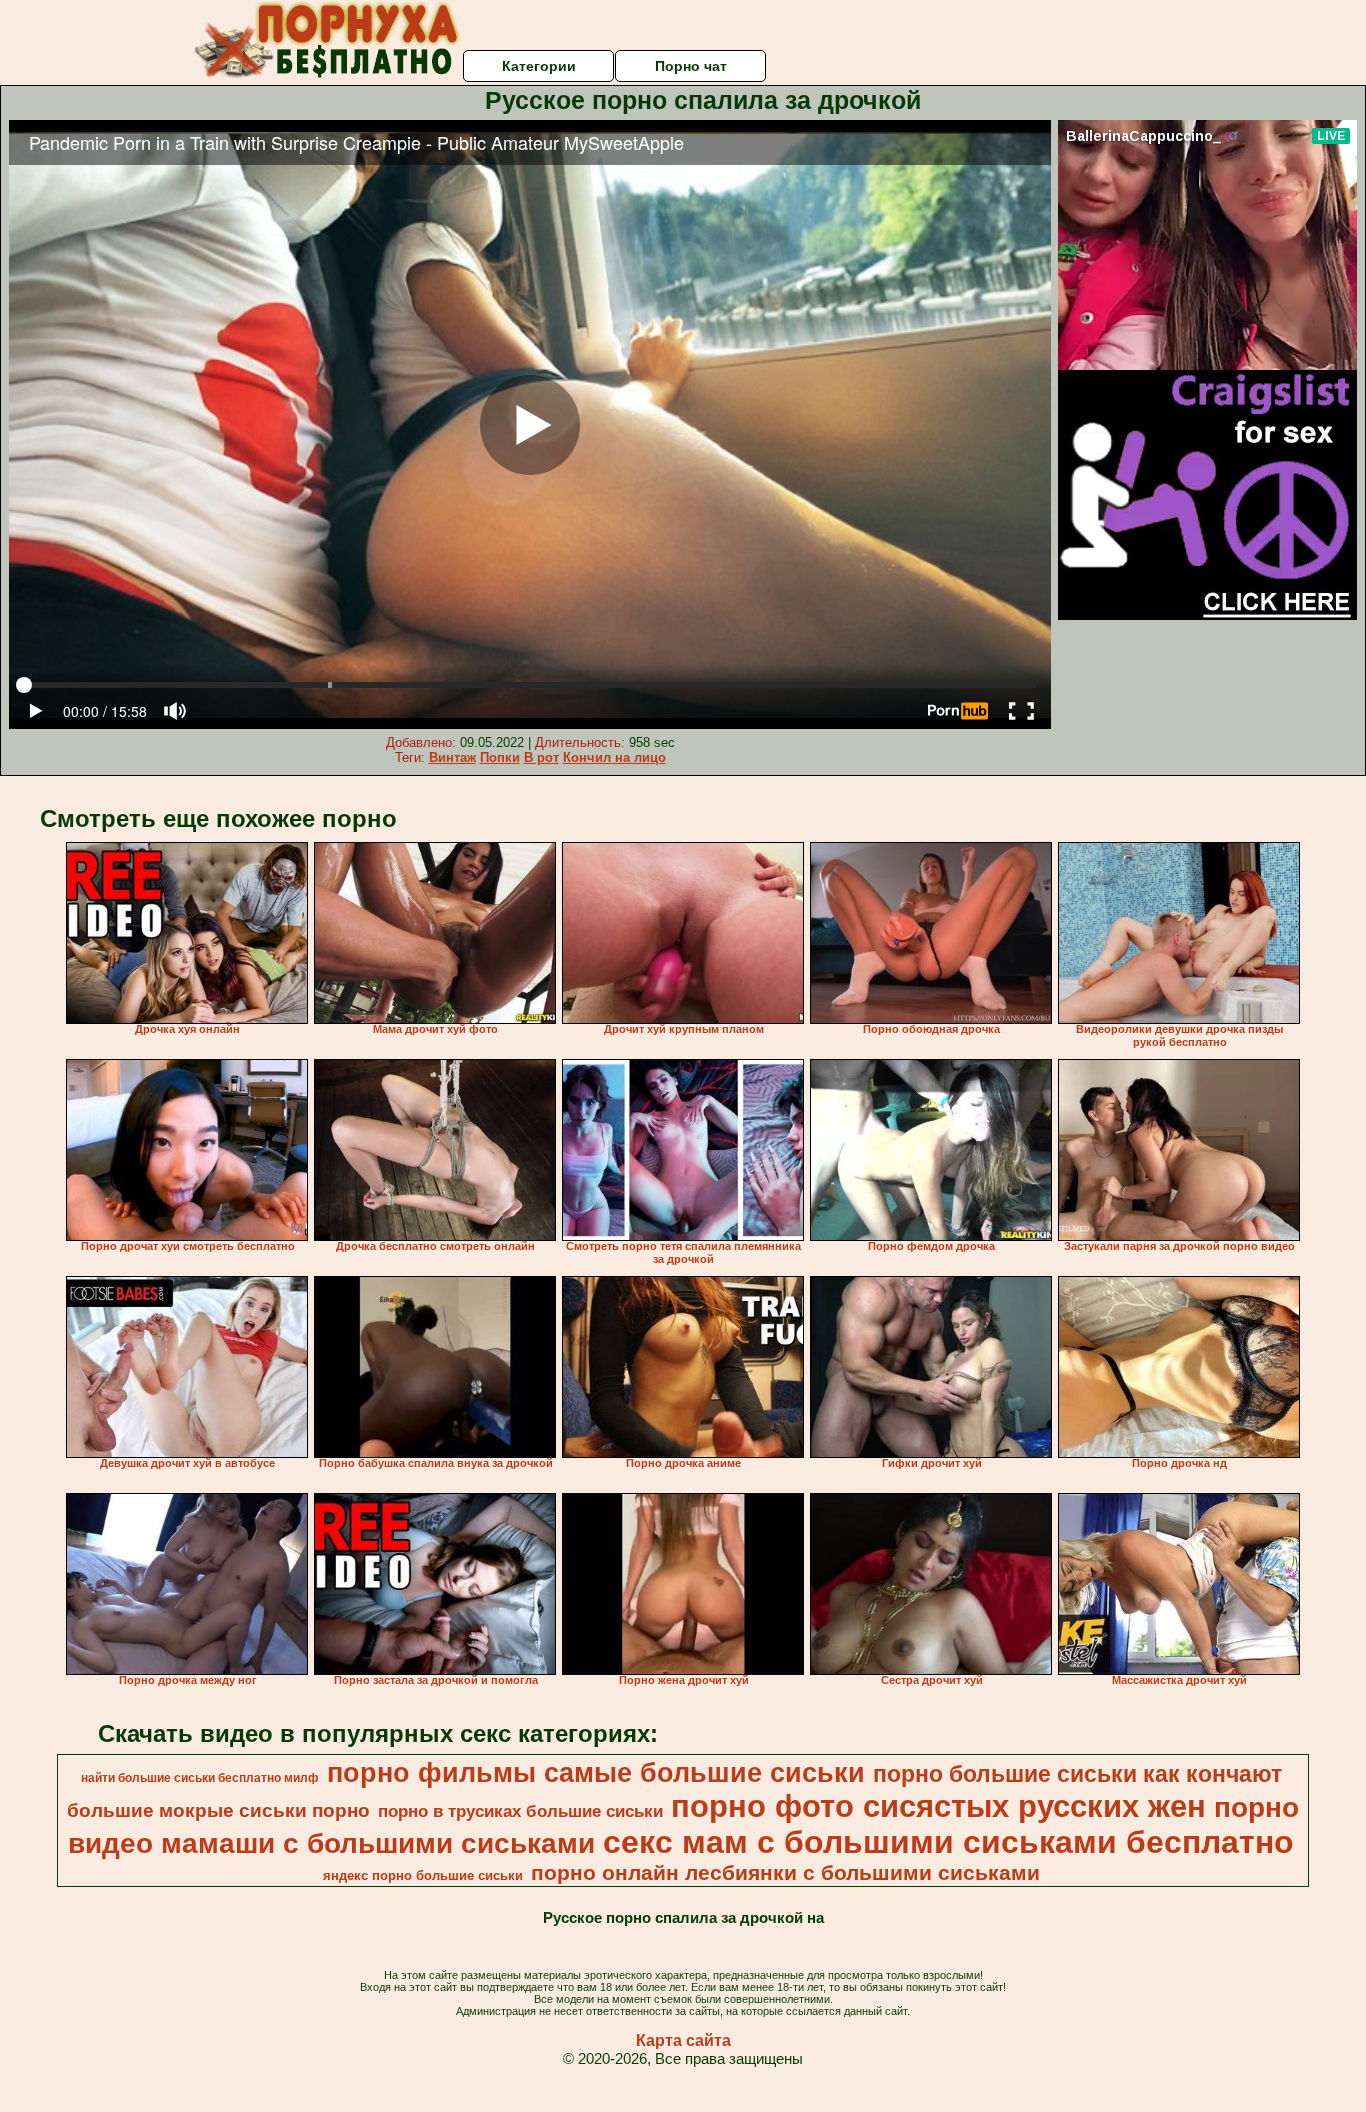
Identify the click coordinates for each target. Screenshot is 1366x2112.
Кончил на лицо (614, 757)
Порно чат (691, 66)
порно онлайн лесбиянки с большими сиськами (785, 1873)
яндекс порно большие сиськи (423, 1875)
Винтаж (452, 757)
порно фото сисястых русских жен (938, 1806)
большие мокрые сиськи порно (218, 1810)
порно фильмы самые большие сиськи (596, 1773)
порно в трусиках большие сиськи (520, 1811)
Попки (500, 757)
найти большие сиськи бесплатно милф (200, 1778)
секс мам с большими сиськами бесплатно (948, 1842)
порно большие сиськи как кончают (1077, 1774)
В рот (541, 757)
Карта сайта (683, 2040)
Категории (539, 66)
